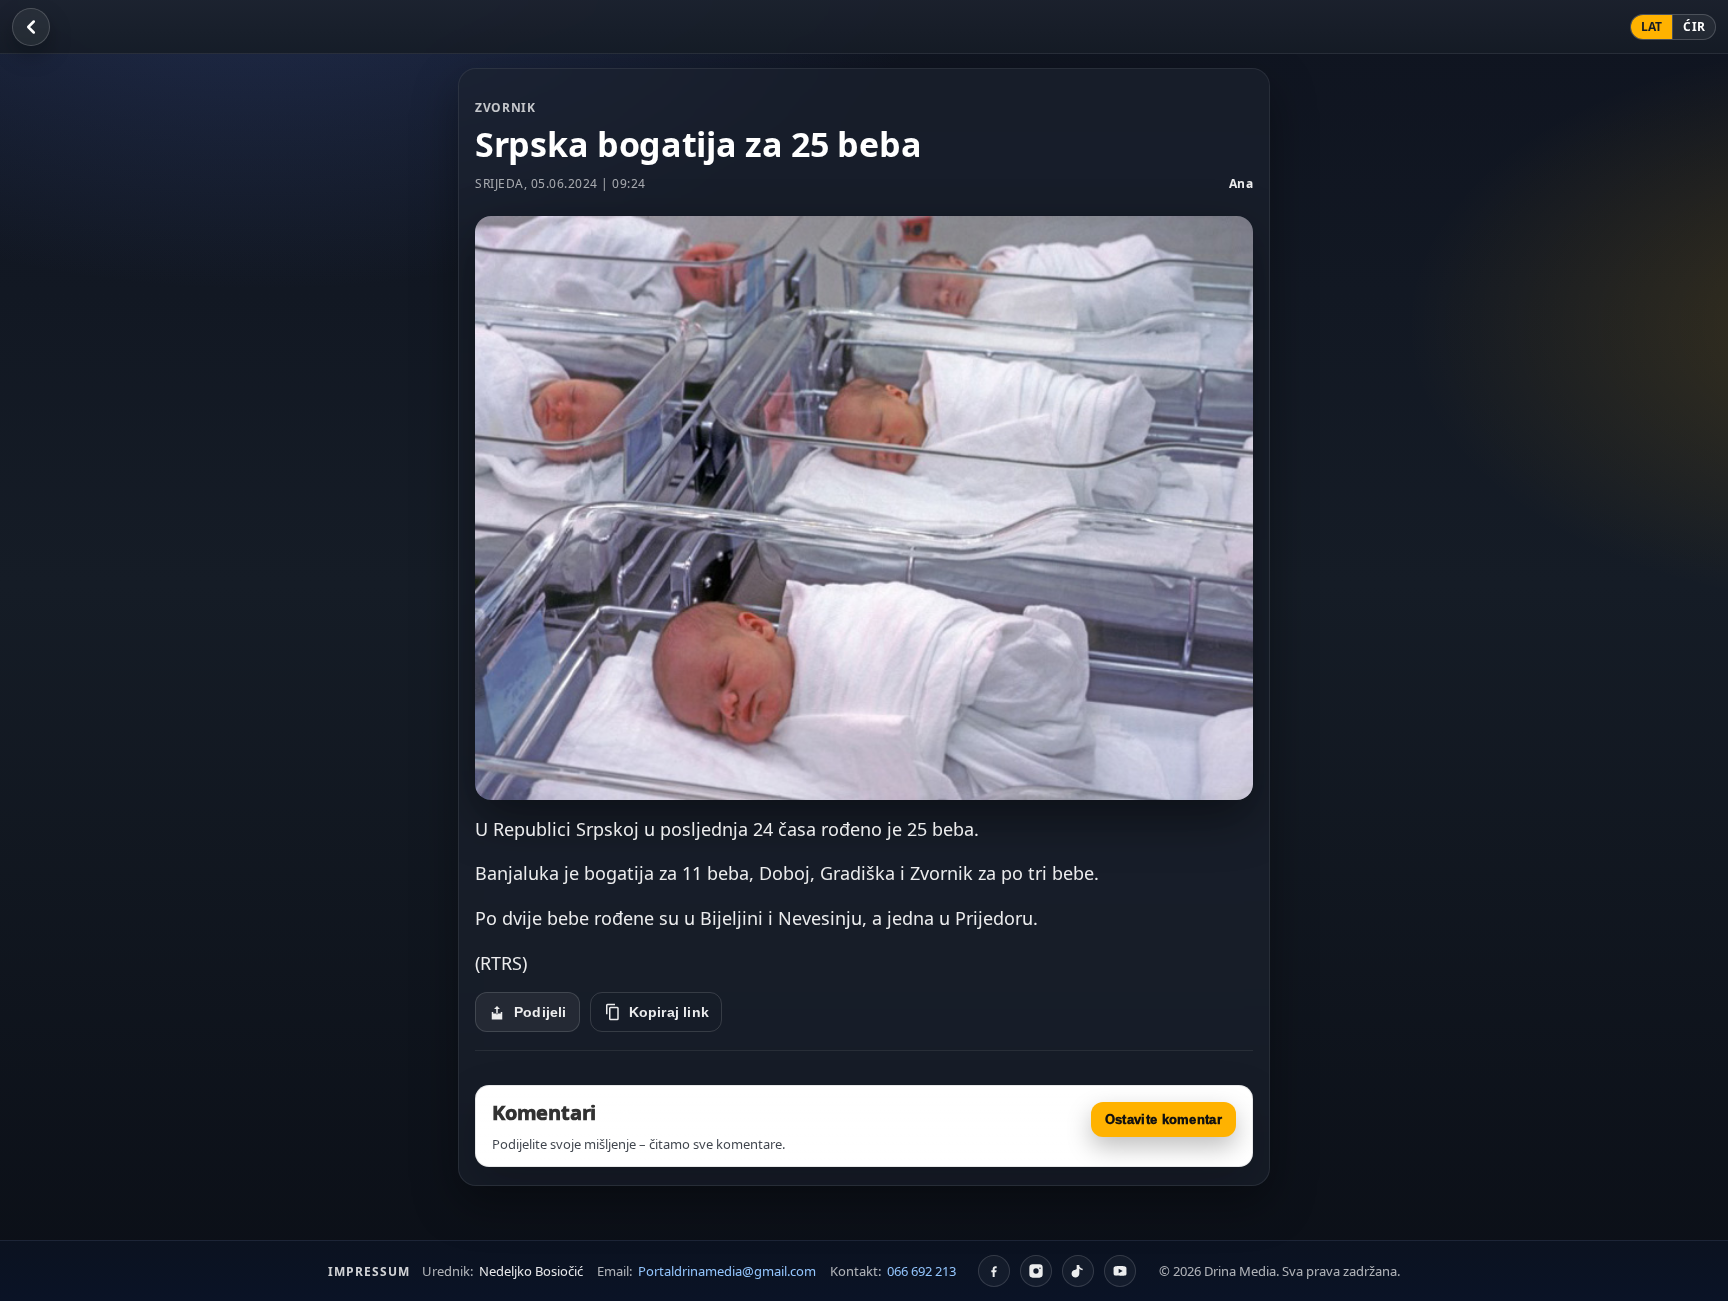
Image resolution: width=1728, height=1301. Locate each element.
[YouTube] (1120, 1271)
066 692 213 (921, 1271)
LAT (1652, 26)
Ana (1241, 183)
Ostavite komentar (1163, 1119)
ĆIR (1694, 26)
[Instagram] (1036, 1271)
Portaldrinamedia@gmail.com (727, 1271)
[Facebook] (994, 1271)
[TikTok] (1078, 1271)
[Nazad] (31, 27)
